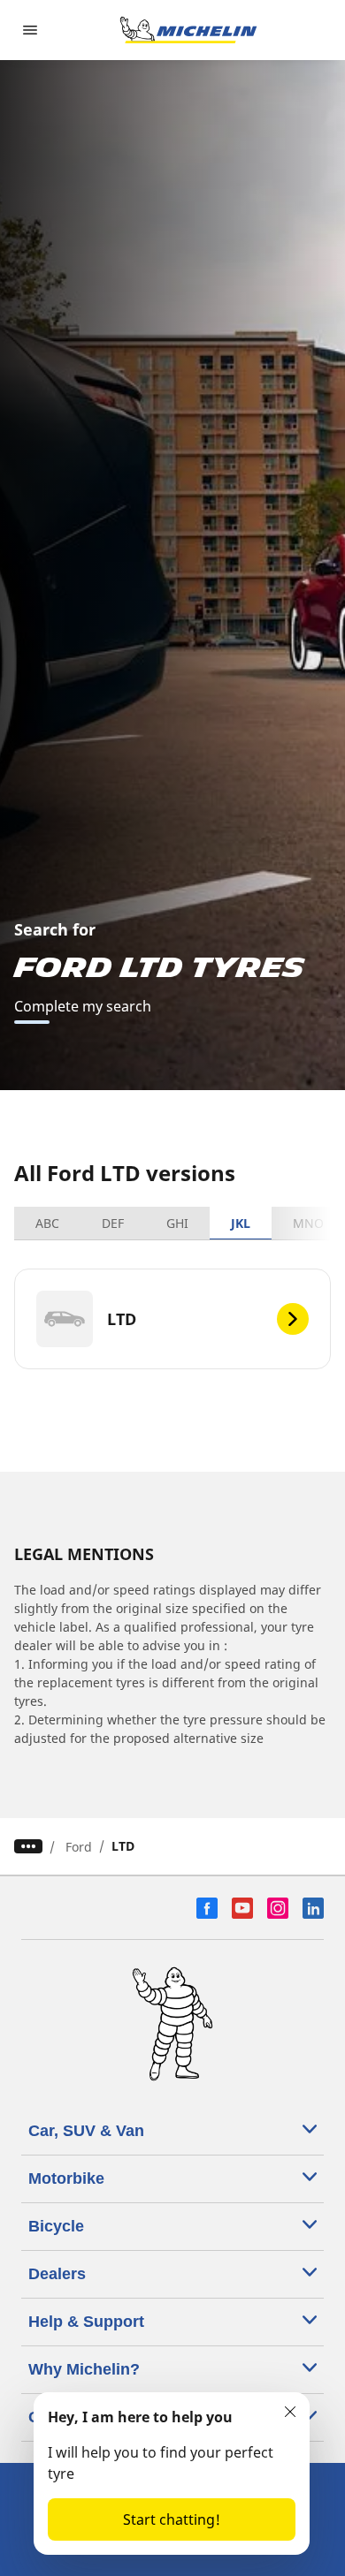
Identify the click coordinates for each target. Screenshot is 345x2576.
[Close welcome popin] (290, 2412)
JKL (241, 1223)
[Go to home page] (188, 30)
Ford (79, 1847)
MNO (308, 1223)
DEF (113, 1223)
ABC (47, 1223)
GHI (177, 1223)
